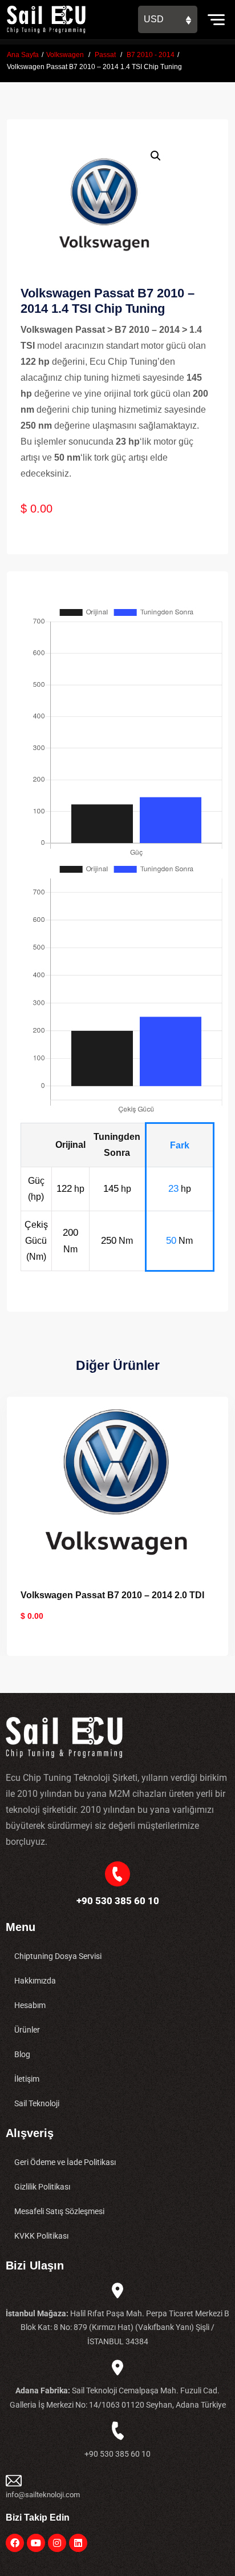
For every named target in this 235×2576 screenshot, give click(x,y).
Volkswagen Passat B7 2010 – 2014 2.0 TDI (112, 1595)
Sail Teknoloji (37, 2103)
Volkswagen (65, 55)
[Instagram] (57, 2543)
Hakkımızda (35, 1981)
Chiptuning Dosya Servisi (58, 1956)
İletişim (27, 2079)
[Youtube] (36, 2543)
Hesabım (30, 2005)
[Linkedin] (78, 2543)
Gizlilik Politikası (42, 2187)
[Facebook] (15, 2543)
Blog (22, 2054)
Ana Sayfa (23, 55)
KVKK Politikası (41, 2236)
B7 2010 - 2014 (151, 55)
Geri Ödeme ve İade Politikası (65, 2162)
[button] (156, 156)
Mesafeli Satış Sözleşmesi (59, 2211)
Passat (105, 55)
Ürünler (27, 2030)
